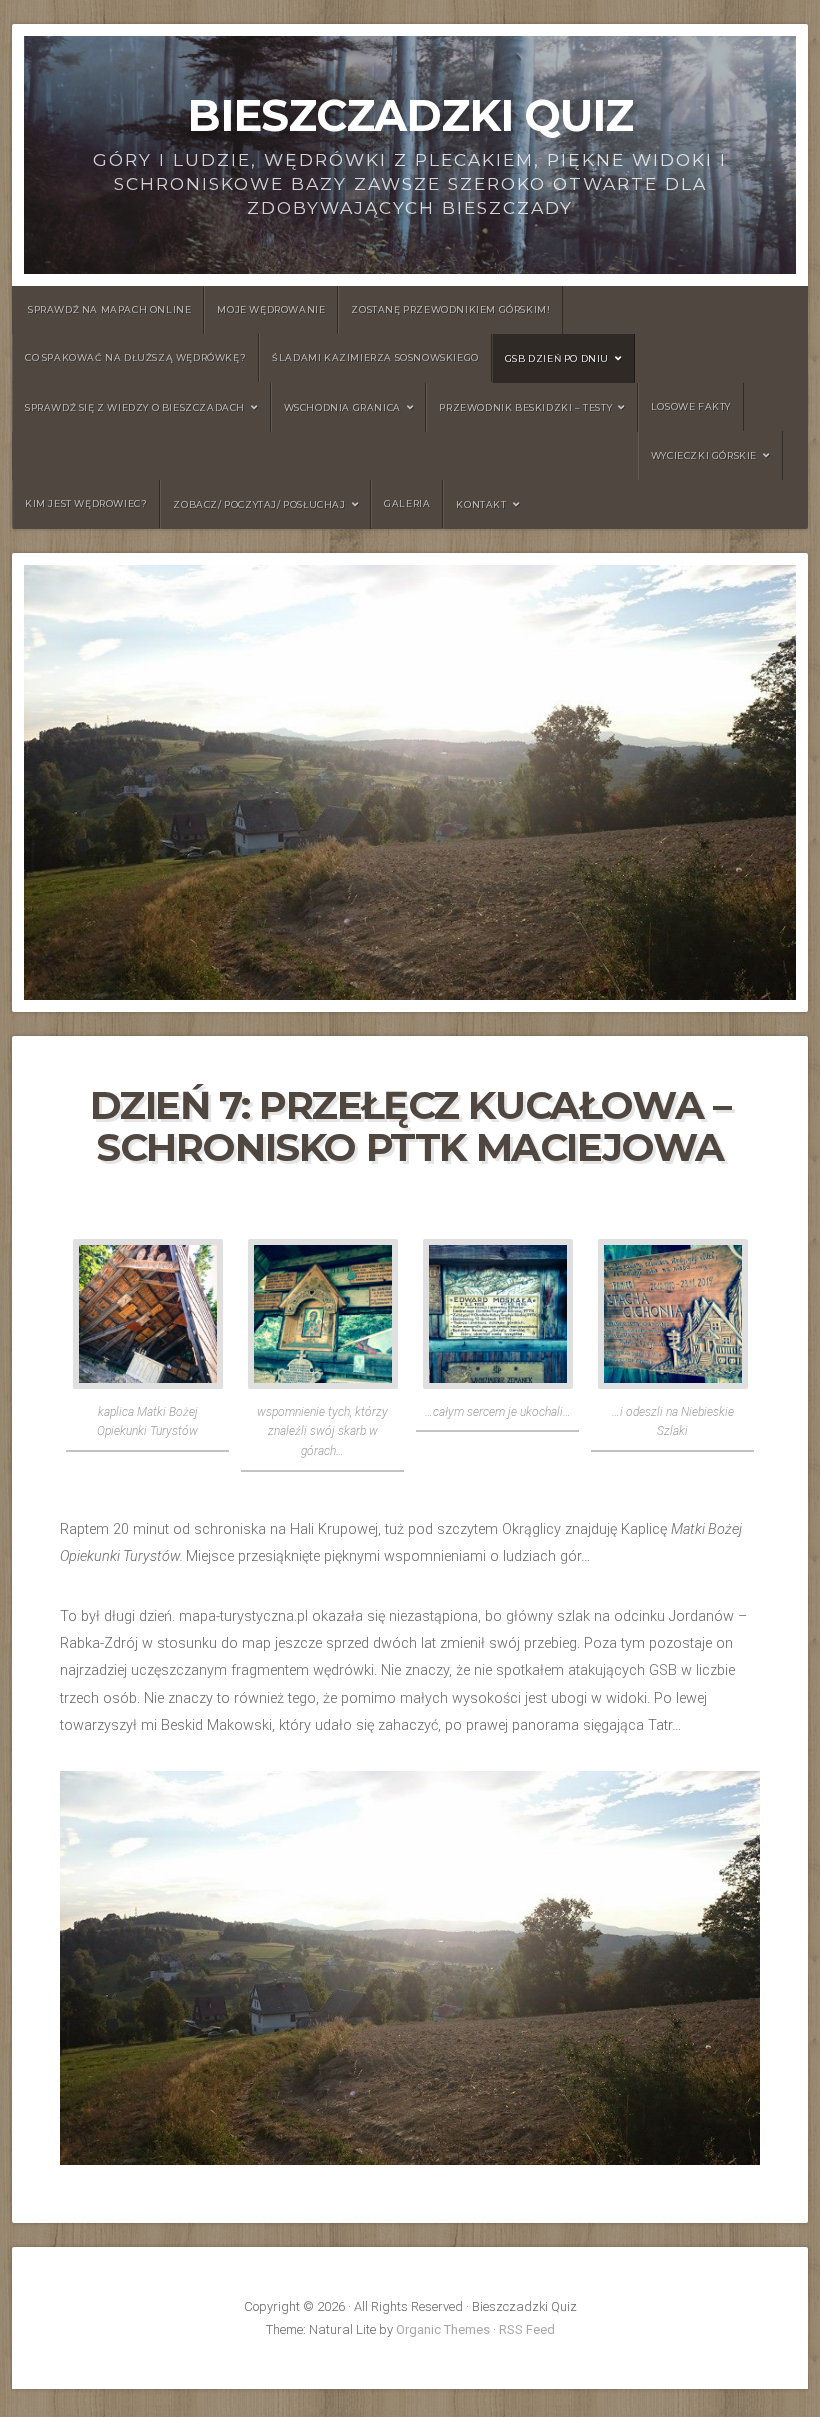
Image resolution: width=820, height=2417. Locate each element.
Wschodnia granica (342, 407)
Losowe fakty (691, 406)
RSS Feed (527, 2329)
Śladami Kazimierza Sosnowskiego (375, 357)
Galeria (407, 503)
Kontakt (481, 504)
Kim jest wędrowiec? (86, 503)
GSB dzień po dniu (557, 358)
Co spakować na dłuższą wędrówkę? (135, 357)
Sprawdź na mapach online (109, 309)
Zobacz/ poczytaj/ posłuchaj (259, 504)
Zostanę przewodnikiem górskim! (450, 309)
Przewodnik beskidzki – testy (525, 407)
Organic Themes (443, 2329)
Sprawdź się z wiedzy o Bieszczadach (135, 407)
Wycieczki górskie (704, 455)
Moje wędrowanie (271, 309)
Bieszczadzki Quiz (410, 115)
